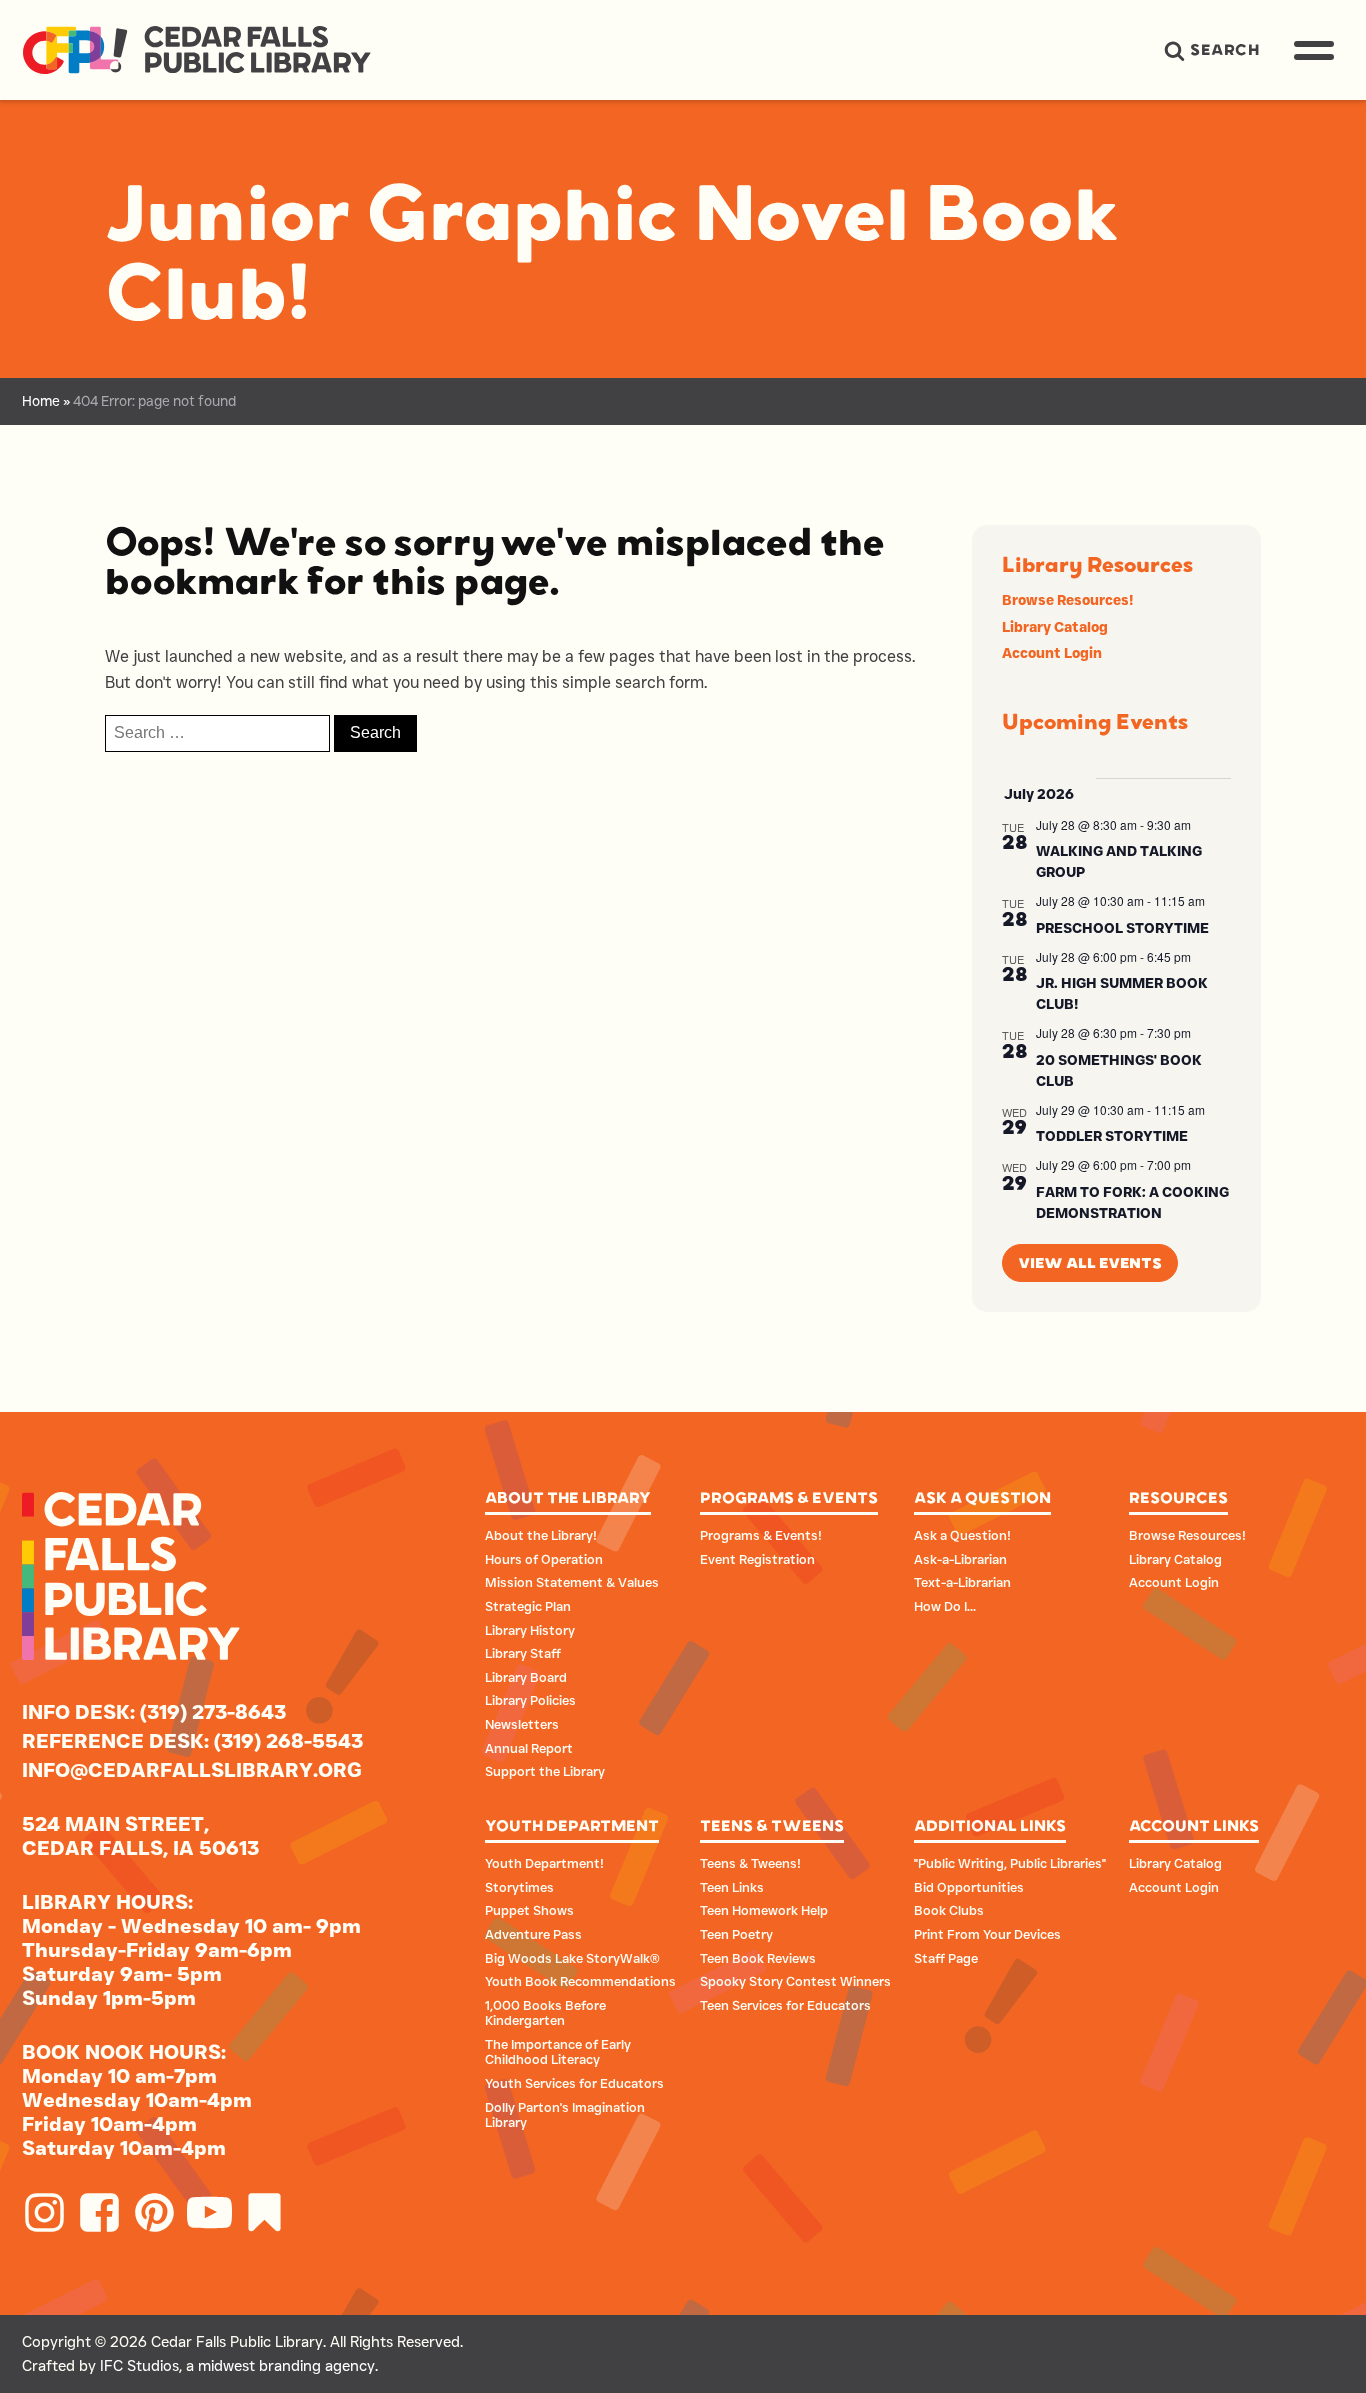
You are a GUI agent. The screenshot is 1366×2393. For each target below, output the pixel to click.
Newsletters (522, 1724)
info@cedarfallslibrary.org (192, 1770)
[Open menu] (1314, 46)
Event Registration (757, 1559)
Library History (530, 1630)
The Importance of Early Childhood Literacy (558, 2052)
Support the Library (545, 1771)
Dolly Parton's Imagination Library (565, 2115)
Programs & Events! (761, 1535)
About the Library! (541, 1535)
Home (41, 401)
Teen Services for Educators (785, 2005)
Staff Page (946, 1958)
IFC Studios (139, 2366)
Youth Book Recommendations (580, 1981)
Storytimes (519, 1887)
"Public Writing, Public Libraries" (1010, 1863)
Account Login (1052, 653)
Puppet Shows (529, 1910)
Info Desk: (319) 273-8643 (154, 1712)
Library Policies (530, 1700)
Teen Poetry (736, 1934)
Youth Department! (544, 1863)
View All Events (1090, 1264)
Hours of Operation (544, 1559)
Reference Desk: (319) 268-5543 (192, 1741)
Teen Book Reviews (758, 1958)
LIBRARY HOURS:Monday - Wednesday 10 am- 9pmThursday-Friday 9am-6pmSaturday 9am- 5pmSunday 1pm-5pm (191, 1950)
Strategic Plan (528, 1606)
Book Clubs (949, 1910)
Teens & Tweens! (750, 1863)
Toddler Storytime (1112, 1136)
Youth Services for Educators (574, 2083)
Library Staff (523, 1653)
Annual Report (529, 1748)
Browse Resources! (1067, 600)
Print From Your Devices (987, 1934)
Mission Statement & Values (572, 1582)
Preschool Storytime (1122, 928)
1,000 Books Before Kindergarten (545, 2013)
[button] (1211, 50)
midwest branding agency (286, 2366)
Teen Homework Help (764, 1910)
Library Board (526, 1677)
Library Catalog (1055, 627)
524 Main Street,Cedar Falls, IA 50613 (140, 1836)
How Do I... (945, 1606)
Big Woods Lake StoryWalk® (572, 1958)
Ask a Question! (962, 1535)
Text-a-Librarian (962, 1582)
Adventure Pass (533, 1934)
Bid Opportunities (969, 1887)
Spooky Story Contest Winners (795, 1981)
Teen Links (732, 1887)
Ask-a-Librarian (960, 1559)
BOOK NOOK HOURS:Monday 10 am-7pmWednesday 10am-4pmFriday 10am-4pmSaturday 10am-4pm (137, 2100)
